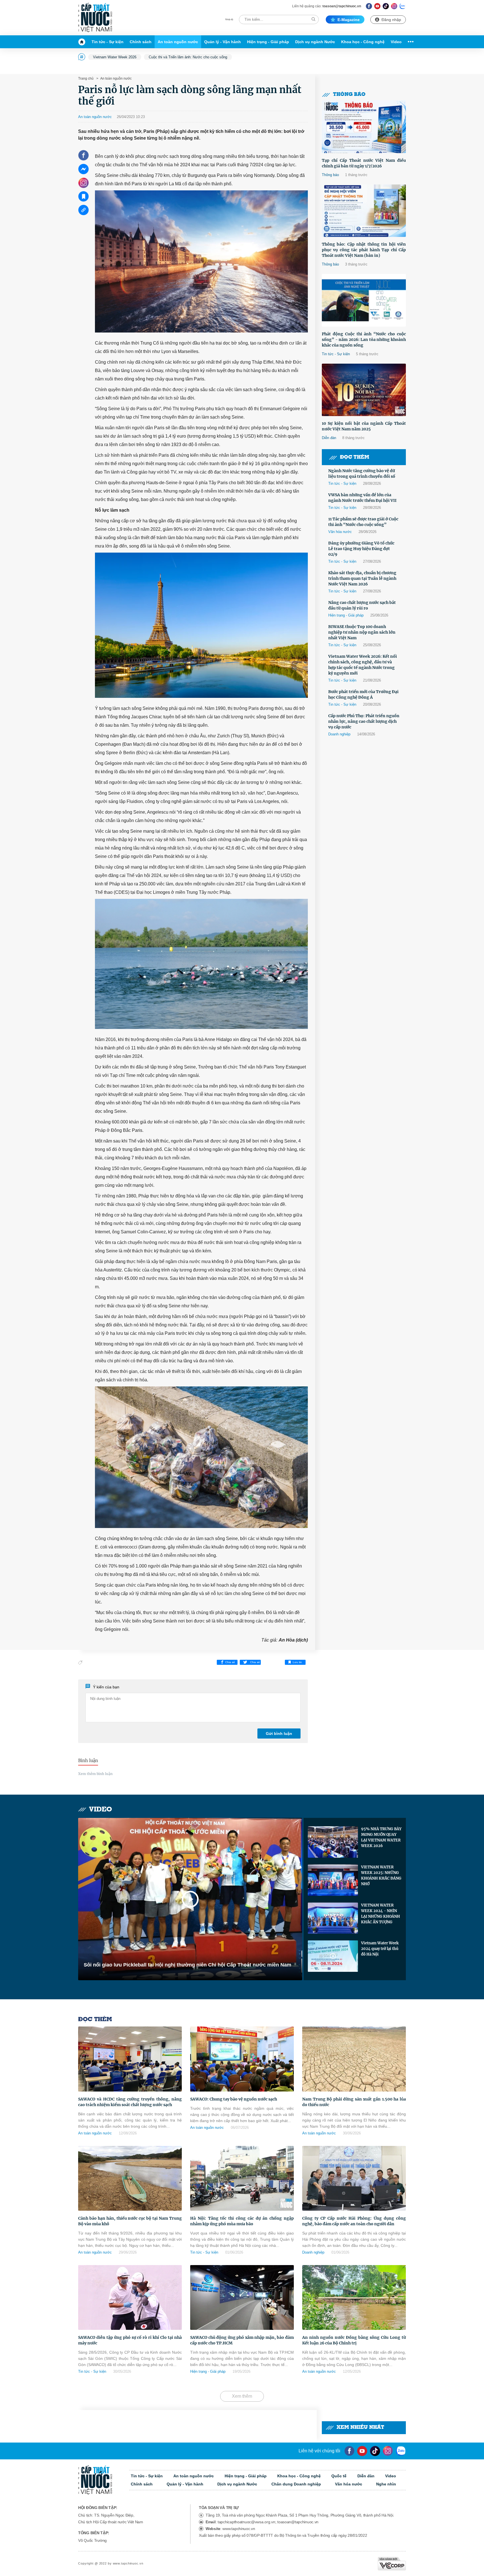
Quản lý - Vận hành (223, 42)
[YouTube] (362, 2451)
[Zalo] (403, 6)
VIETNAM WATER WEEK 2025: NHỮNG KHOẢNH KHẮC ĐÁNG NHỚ (381, 1876)
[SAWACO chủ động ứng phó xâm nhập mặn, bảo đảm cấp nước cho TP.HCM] (242, 2297)
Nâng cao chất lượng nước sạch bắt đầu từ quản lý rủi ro (362, 605)
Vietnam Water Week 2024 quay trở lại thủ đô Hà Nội (380, 1949)
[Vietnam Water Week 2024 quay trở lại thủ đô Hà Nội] (333, 1956)
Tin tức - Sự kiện (108, 42)
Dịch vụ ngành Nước (315, 42)
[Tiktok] (375, 2451)
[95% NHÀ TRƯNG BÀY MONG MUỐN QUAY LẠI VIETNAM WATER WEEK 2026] (333, 1842)
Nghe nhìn (386, 2484)
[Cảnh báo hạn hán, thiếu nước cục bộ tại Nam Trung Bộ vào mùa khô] (130, 2178)
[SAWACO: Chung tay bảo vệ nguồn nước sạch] (242, 2059)
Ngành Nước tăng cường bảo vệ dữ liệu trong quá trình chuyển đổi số (362, 474)
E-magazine (349, 20)
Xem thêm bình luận (95, 1774)
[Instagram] (394, 6)
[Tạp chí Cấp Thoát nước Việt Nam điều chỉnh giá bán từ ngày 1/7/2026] (364, 127)
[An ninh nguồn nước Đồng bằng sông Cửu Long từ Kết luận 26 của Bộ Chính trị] (354, 2297)
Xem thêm (242, 2396)
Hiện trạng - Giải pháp (268, 42)
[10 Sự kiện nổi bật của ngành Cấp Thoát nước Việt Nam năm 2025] (364, 390)
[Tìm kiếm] (313, 19)
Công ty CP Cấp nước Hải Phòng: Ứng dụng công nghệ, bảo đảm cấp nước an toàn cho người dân (354, 2221)
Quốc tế (339, 2476)
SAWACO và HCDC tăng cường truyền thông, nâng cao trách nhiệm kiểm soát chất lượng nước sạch (130, 2102)
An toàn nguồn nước (178, 42)
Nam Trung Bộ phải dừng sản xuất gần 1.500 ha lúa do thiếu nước (354, 2102)
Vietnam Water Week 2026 (115, 57)
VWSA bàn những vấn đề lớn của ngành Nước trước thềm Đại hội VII (362, 498)
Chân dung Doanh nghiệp (296, 2484)
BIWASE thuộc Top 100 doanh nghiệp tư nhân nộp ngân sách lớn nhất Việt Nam (362, 632)
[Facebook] (369, 6)
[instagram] (388, 2451)
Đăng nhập (391, 20)
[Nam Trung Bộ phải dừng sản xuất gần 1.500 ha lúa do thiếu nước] (354, 2059)
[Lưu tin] (83, 196)
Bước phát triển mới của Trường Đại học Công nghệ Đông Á (363, 694)
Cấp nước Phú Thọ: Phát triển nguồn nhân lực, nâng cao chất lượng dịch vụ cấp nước (364, 721)
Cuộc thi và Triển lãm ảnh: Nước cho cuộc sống (188, 57)
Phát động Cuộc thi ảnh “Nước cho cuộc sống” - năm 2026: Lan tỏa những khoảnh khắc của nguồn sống (364, 340)
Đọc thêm (355, 457)
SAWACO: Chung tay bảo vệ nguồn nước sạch (234, 2099)
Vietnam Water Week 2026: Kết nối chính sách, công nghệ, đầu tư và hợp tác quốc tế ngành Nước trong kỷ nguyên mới (363, 665)
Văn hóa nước (340, 532)
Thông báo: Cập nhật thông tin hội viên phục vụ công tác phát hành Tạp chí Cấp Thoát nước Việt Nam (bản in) (364, 250)
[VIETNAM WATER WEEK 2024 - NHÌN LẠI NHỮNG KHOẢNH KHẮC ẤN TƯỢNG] (333, 1918)
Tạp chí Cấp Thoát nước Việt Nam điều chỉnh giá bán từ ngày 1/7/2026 (364, 163)
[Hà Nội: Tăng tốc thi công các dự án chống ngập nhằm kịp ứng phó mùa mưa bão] (242, 2178)
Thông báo (349, 95)
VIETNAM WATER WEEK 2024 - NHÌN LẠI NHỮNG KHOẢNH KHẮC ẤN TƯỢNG (381, 1914)
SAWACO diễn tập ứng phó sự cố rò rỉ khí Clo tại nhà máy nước (130, 2340)
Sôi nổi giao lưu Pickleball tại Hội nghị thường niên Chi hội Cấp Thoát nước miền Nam (188, 1965)
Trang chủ (86, 79)
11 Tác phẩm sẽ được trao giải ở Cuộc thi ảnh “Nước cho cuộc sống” (363, 522)
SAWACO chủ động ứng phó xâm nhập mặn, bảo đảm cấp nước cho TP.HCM (242, 2340)
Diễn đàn (329, 438)
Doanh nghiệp (339, 734)
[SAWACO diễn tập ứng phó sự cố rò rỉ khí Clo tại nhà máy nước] (130, 2297)
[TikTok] (386, 6)
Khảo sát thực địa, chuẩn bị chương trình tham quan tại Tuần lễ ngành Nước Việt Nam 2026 (362, 578)
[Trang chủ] (83, 42)
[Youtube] (377, 6)
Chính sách (141, 42)
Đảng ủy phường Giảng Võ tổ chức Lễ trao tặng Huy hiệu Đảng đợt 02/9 (361, 549)
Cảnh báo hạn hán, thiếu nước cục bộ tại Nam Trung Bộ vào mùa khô (130, 2221)
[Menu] (409, 42)
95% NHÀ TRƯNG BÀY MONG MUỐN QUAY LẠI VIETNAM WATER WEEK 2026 (381, 1837)
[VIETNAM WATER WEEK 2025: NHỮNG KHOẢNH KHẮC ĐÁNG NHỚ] (333, 1880)
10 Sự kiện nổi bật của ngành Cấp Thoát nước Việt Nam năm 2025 (364, 426)
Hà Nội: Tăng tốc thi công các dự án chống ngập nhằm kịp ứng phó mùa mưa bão (242, 2221)
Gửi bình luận (279, 1734)
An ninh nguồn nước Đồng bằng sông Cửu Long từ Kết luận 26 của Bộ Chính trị (354, 2340)
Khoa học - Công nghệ (363, 42)
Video (396, 42)
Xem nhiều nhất (360, 2428)
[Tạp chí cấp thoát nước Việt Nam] (95, 18)
